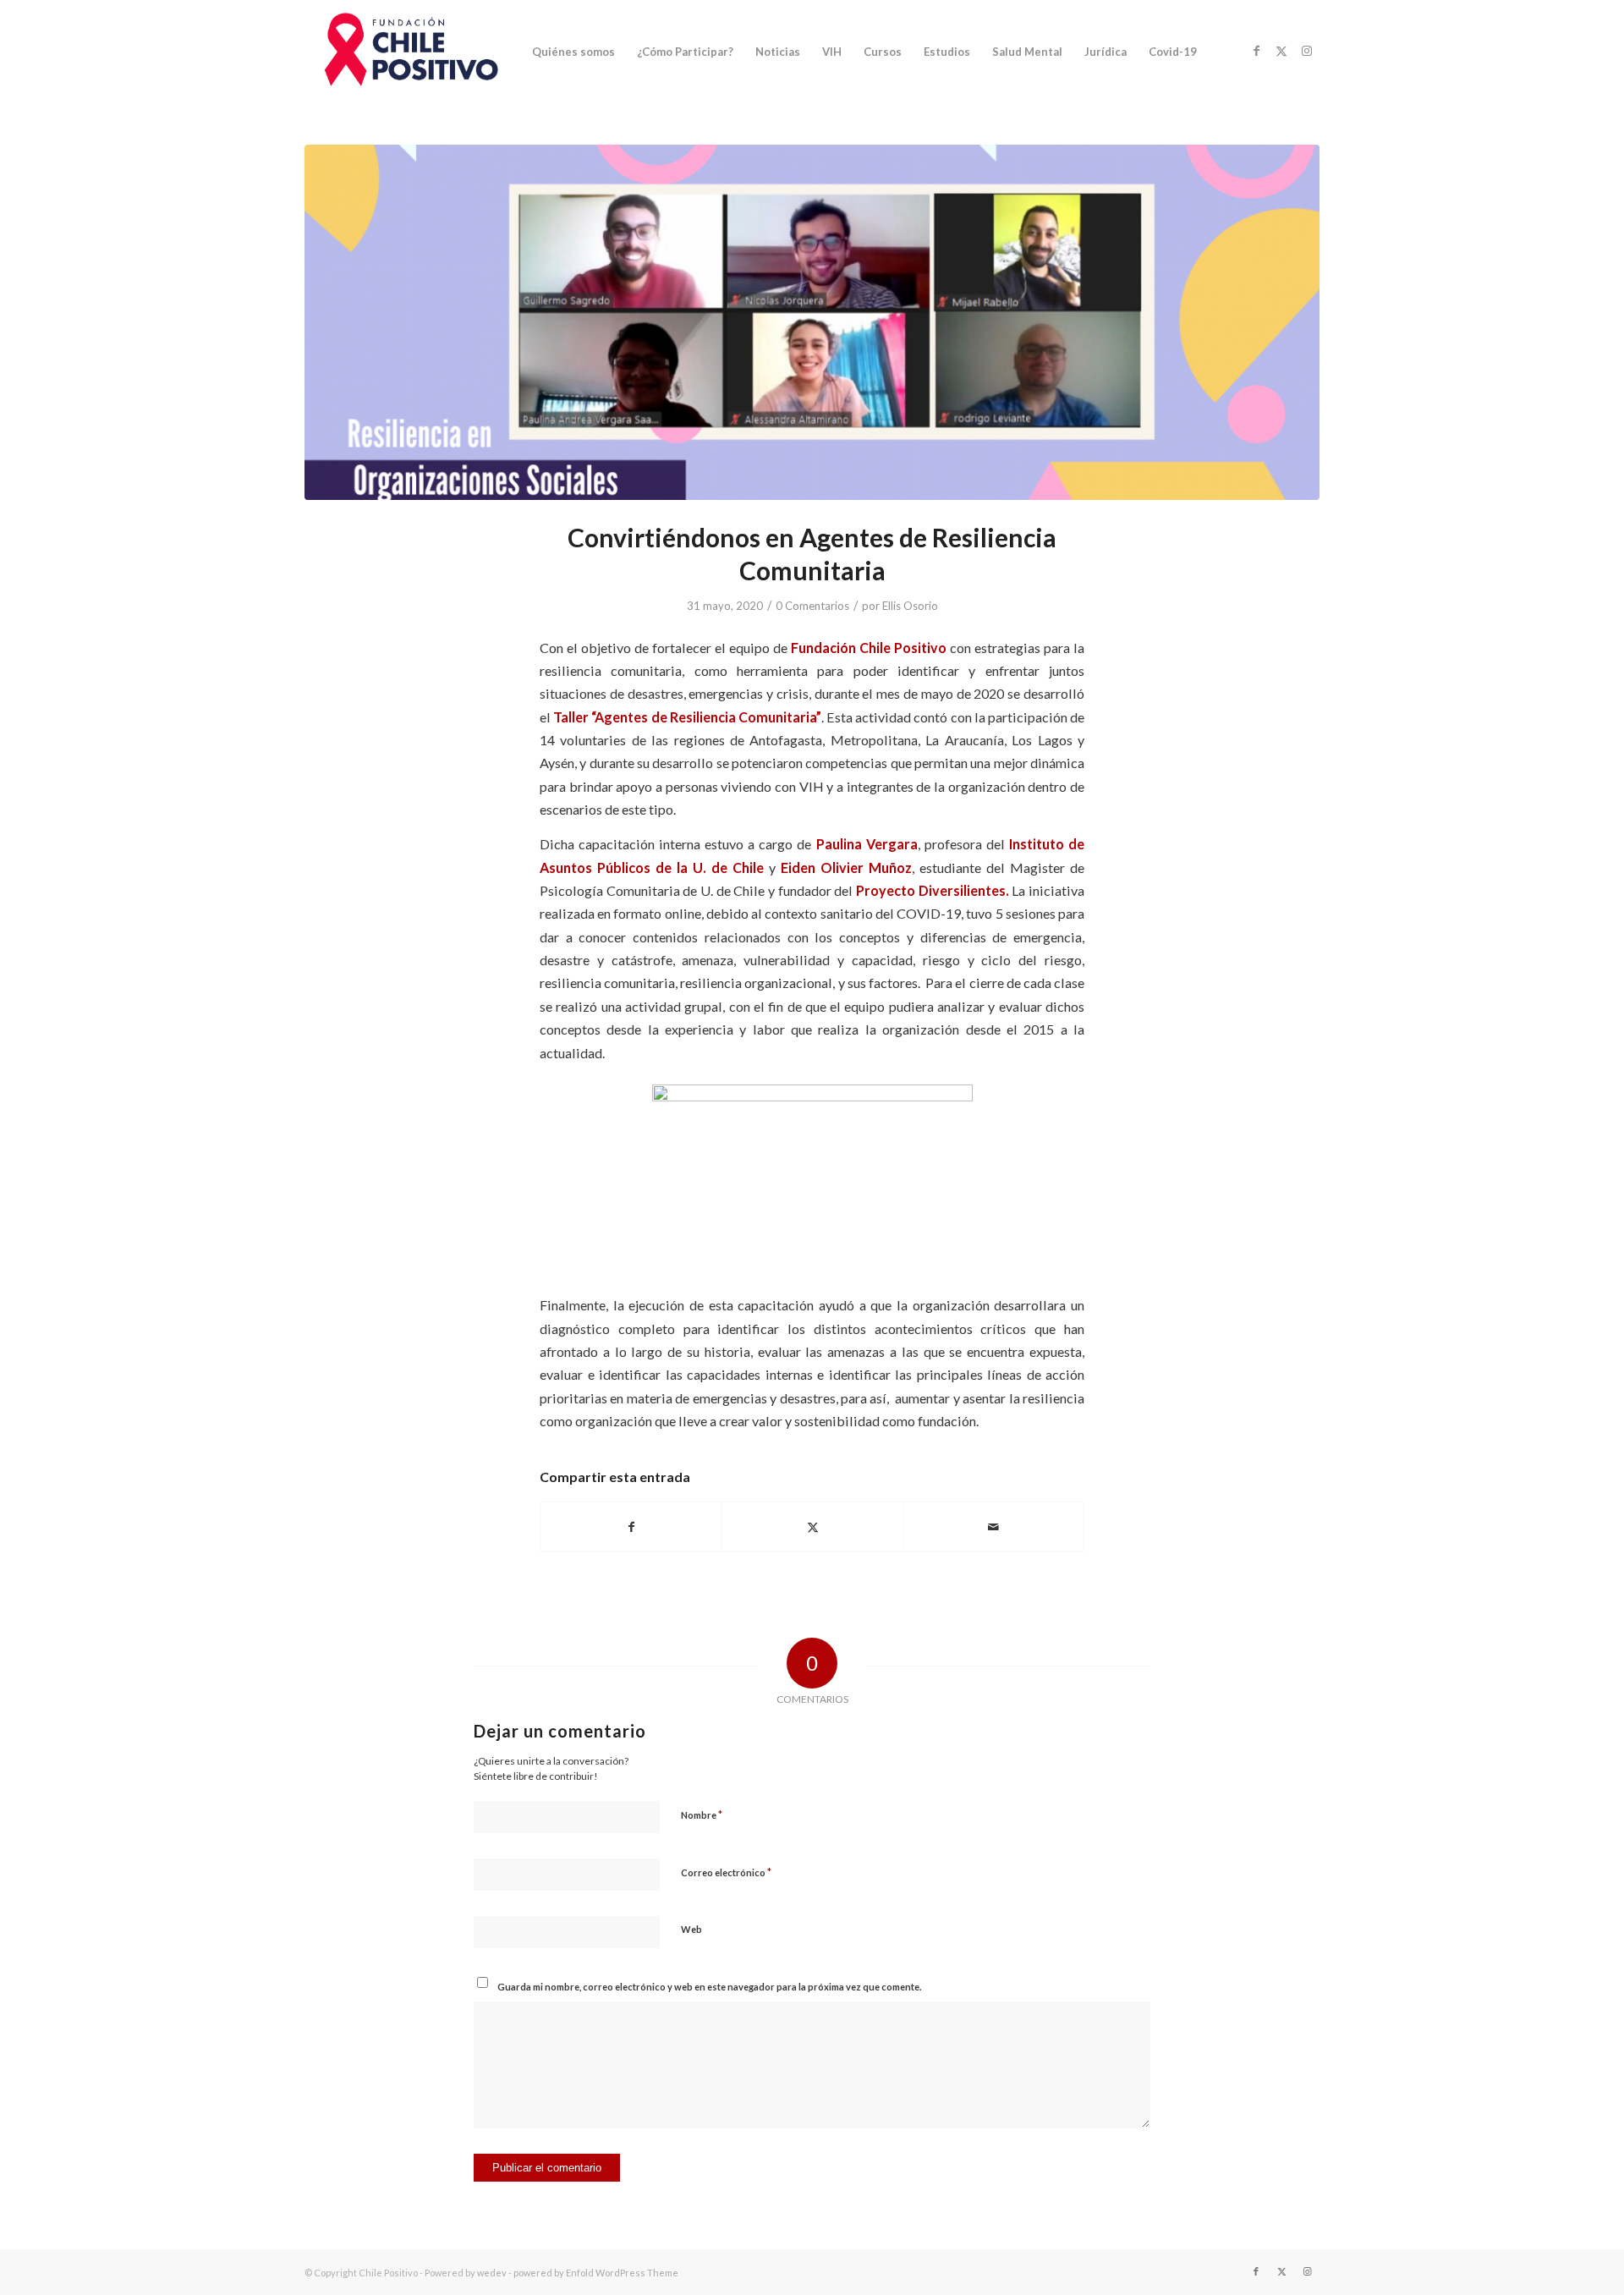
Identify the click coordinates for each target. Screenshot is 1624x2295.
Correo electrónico (726, 1872)
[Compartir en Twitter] (812, 1527)
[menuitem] (573, 52)
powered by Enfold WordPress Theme (596, 2273)
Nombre (702, 1815)
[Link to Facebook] (1256, 51)
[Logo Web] (407, 52)
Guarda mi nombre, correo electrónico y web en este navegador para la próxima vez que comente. (709, 1987)
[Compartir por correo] (993, 1527)
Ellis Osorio (910, 606)
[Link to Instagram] (1307, 51)
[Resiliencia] (812, 322)
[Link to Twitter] (1281, 51)
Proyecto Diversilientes (931, 890)
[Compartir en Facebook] (631, 1527)
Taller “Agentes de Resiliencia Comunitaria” (687, 717)
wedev (492, 2273)
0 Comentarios (812, 606)
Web (691, 1929)
